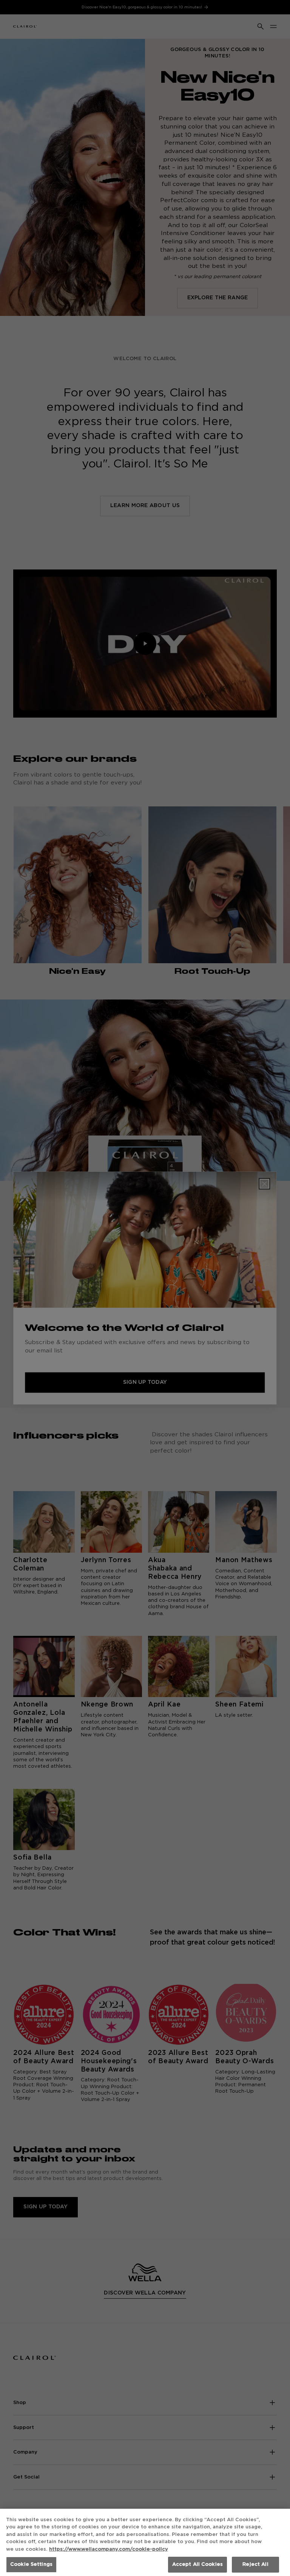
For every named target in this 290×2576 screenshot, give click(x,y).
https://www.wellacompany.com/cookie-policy (109, 2549)
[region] (145, 2542)
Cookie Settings (31, 2564)
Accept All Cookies (197, 2564)
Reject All (255, 2564)
